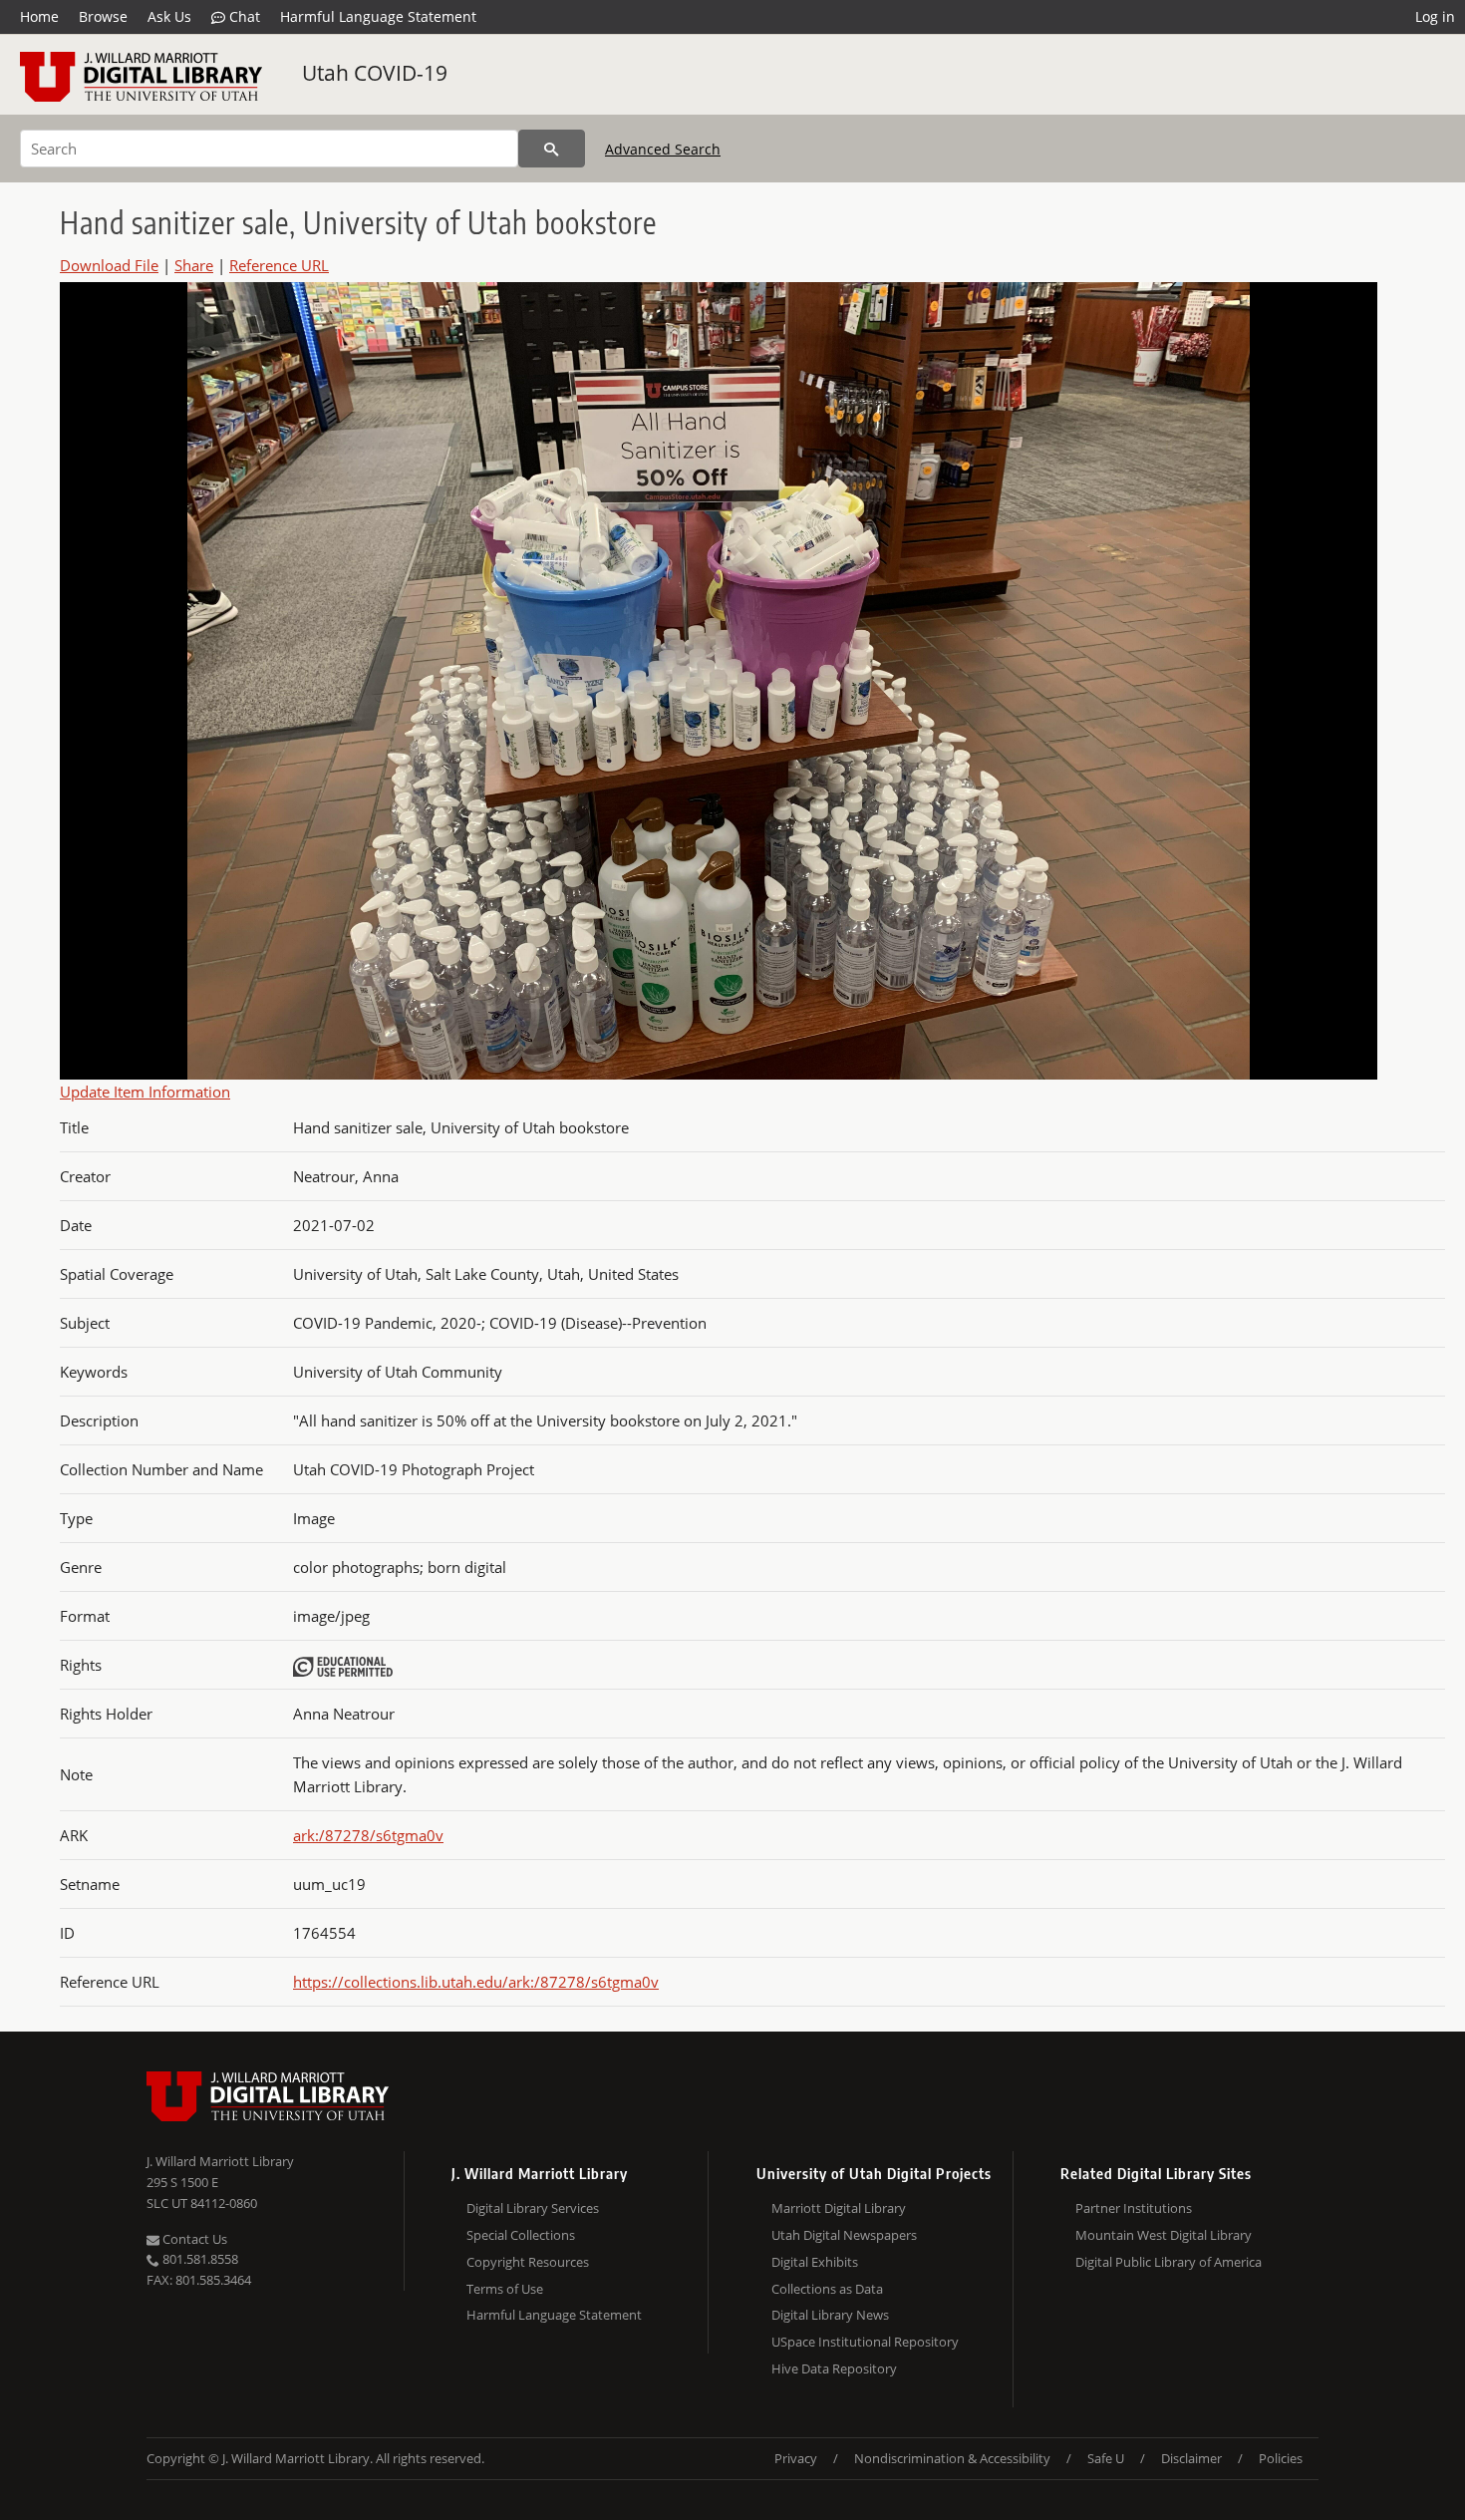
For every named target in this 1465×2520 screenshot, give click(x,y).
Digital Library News (830, 2315)
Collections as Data (827, 2289)
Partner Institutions (1134, 2208)
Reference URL (279, 265)
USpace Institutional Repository (865, 2342)
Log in (1435, 16)
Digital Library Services (533, 2208)
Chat (243, 16)
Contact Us (193, 2239)
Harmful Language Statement (378, 16)
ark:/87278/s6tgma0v (368, 1835)
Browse (103, 16)
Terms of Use (505, 2289)
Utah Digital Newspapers (844, 2235)
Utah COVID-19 (375, 73)
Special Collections (521, 2235)
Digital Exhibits (815, 2262)
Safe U (1106, 2458)
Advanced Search (663, 149)
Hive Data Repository (834, 2368)
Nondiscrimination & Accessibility (952, 2458)
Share (194, 265)
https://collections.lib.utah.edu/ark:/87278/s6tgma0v (476, 1982)
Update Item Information (145, 1092)
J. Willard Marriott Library (220, 2161)
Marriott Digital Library (839, 2208)
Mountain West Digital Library (1164, 2235)
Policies (1281, 2458)
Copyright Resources (528, 2262)
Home (39, 16)
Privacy (796, 2458)
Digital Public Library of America (1169, 2262)
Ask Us (169, 16)
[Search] (552, 149)
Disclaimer (1191, 2458)
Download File (109, 265)
